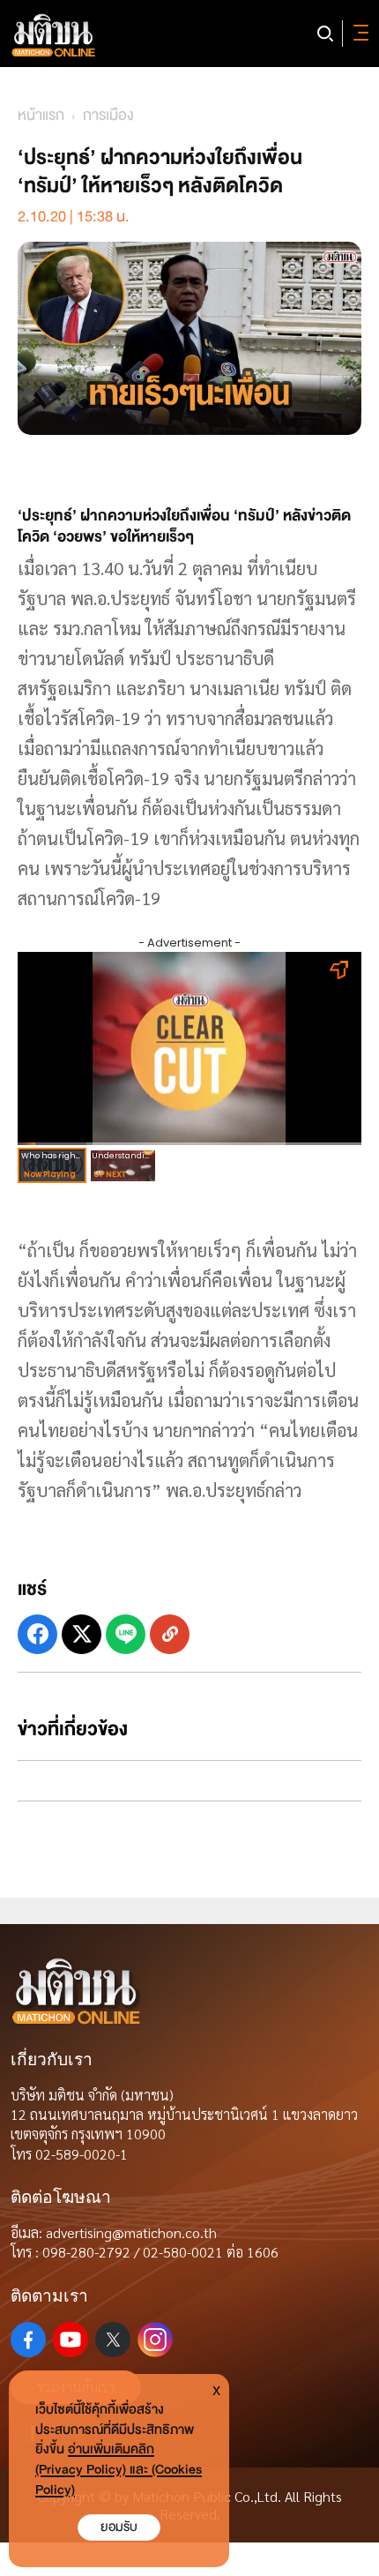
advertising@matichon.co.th (131, 2232)
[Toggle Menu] (358, 34)
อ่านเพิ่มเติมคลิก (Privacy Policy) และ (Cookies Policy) (119, 2470)
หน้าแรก (41, 115)
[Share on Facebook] (37, 1634)
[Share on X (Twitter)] (82, 1634)
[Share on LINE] (126, 1634)
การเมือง (108, 115)
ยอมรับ (119, 2527)
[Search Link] (325, 34)
